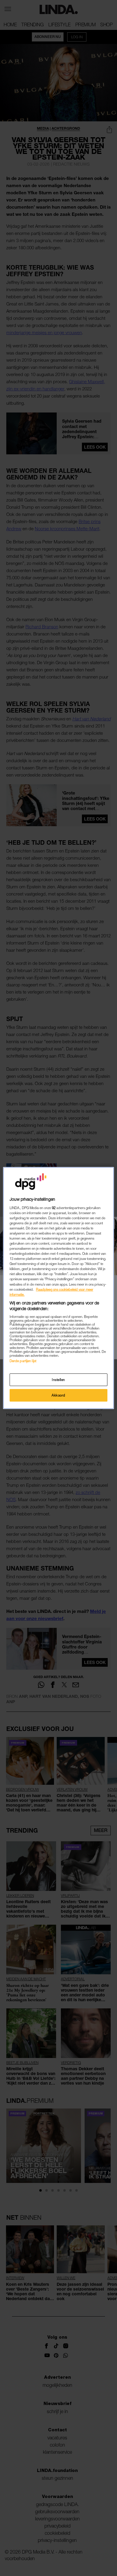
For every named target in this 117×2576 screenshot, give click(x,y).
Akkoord (58, 1395)
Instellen (58, 1380)
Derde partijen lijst (23, 1361)
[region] (59, 1288)
